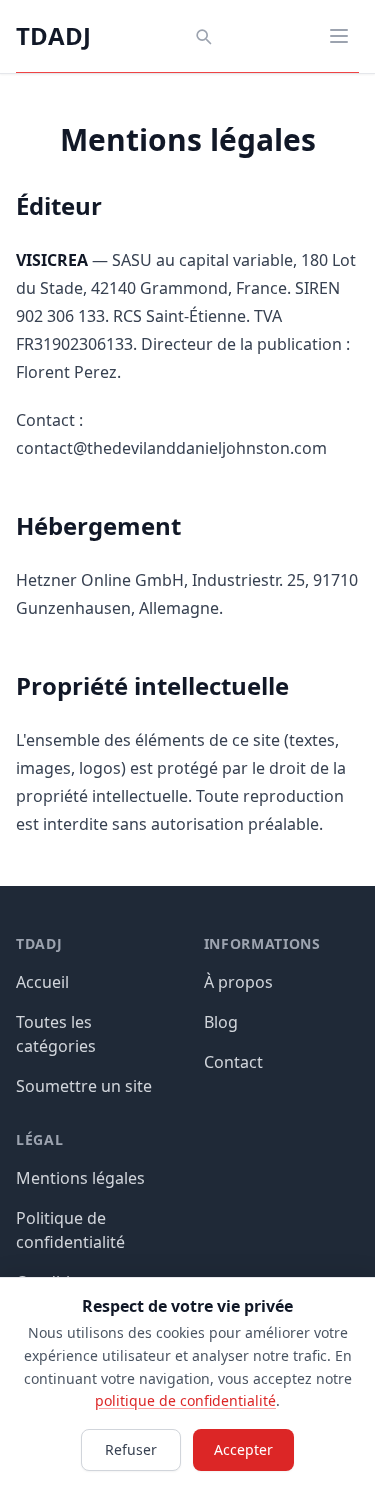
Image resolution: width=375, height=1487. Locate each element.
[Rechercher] (203, 36)
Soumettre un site (84, 1086)
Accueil (42, 982)
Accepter (243, 1449)
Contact (233, 1062)
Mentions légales (80, 1178)
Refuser (131, 1449)
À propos (238, 982)
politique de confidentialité (185, 1400)
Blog (221, 1022)
